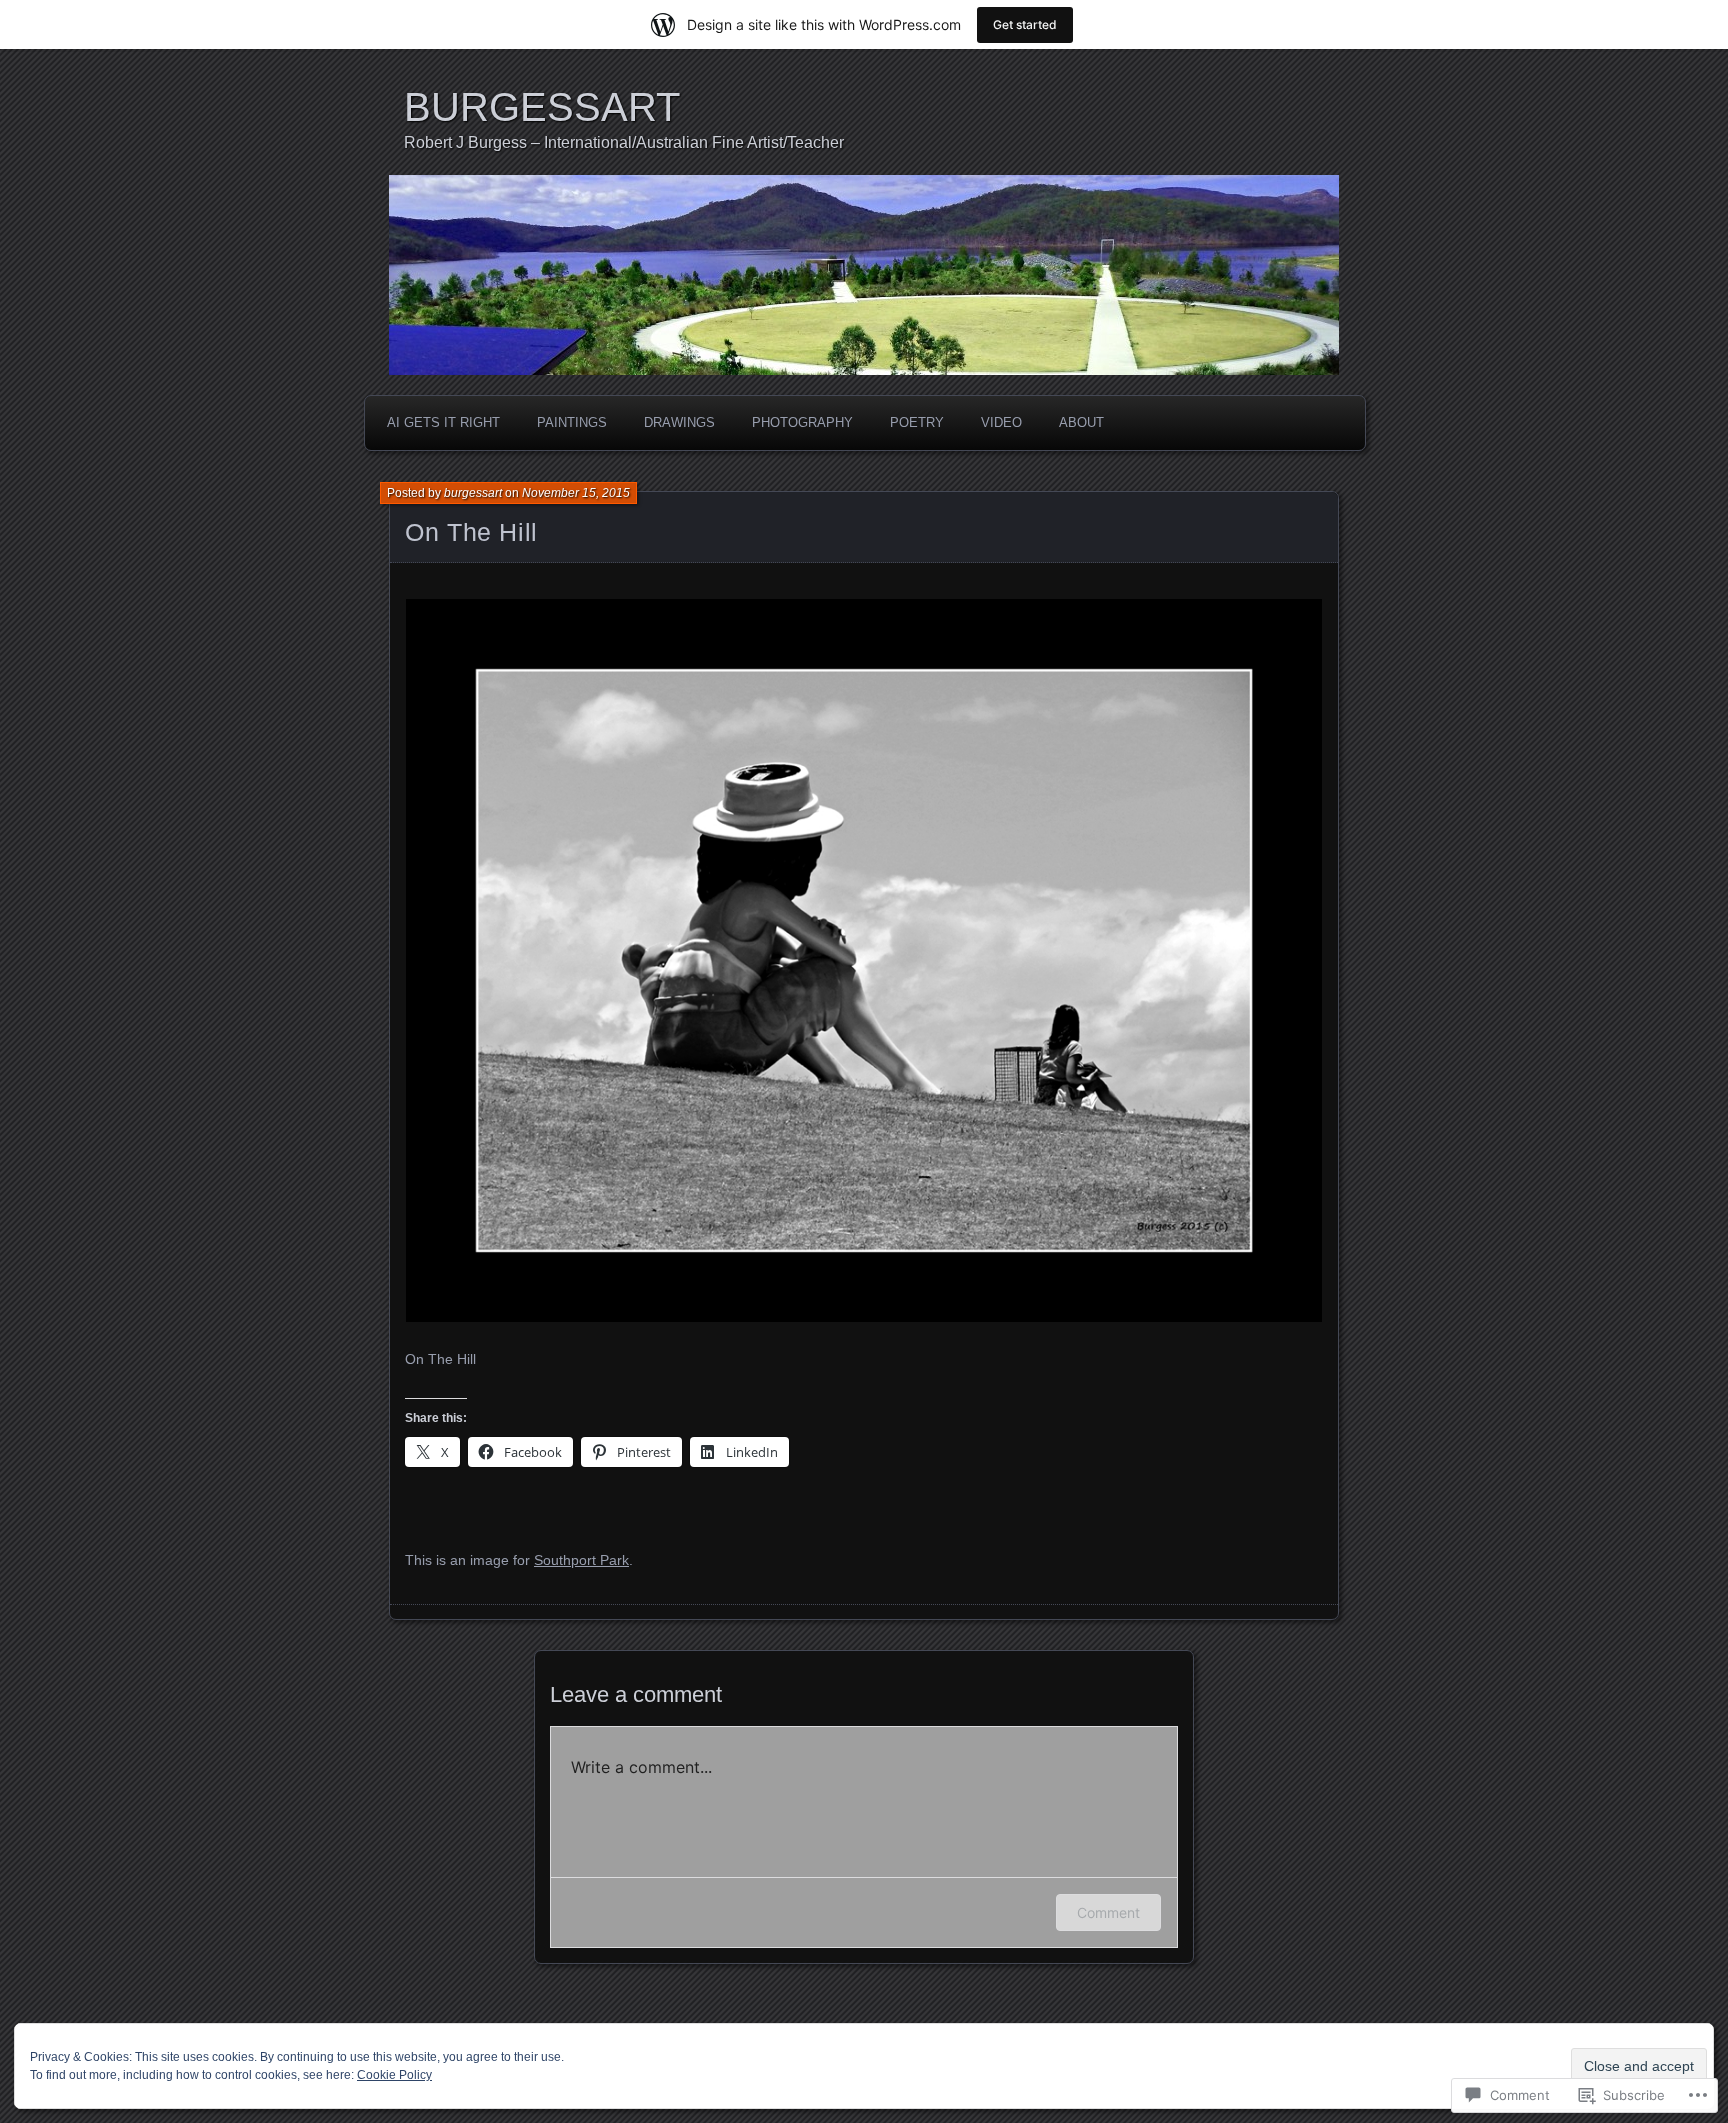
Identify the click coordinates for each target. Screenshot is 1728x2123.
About (1081, 422)
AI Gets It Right (443, 422)
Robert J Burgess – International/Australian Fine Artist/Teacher (624, 142)
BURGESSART (542, 107)
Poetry (917, 422)
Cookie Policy (394, 2075)
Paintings (572, 422)
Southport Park (581, 1560)
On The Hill (471, 532)
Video (1001, 422)
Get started (1025, 24)
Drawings (679, 422)
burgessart (473, 493)
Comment (1108, 1912)
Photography (802, 422)
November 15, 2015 (576, 493)
